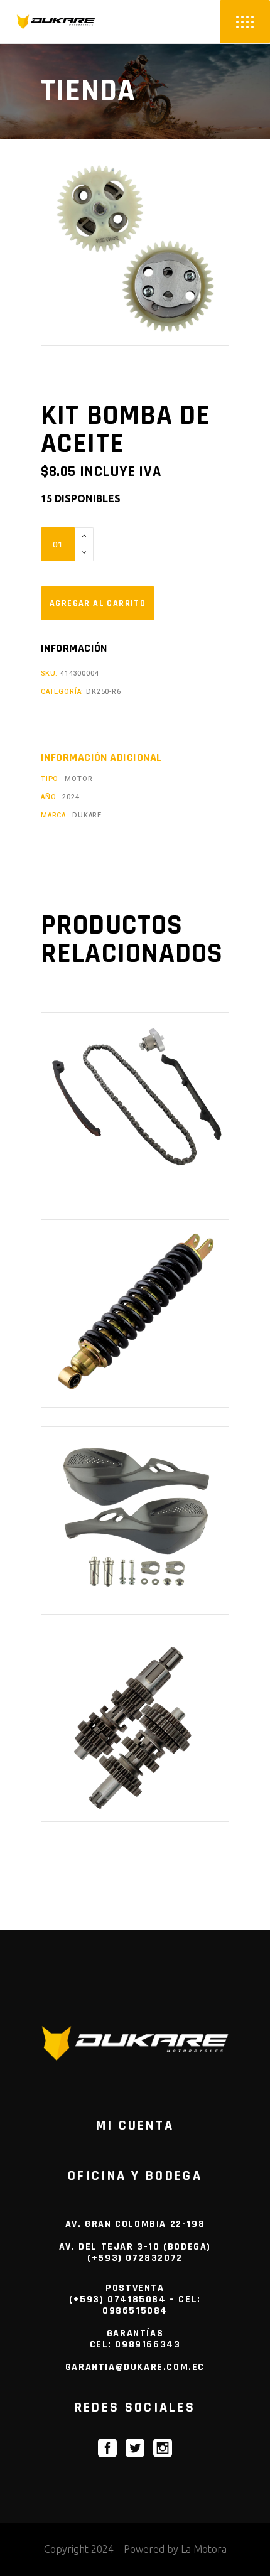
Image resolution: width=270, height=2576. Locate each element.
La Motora (204, 2549)
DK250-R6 (104, 692)
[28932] (98, 603)
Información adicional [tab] (101, 758)
